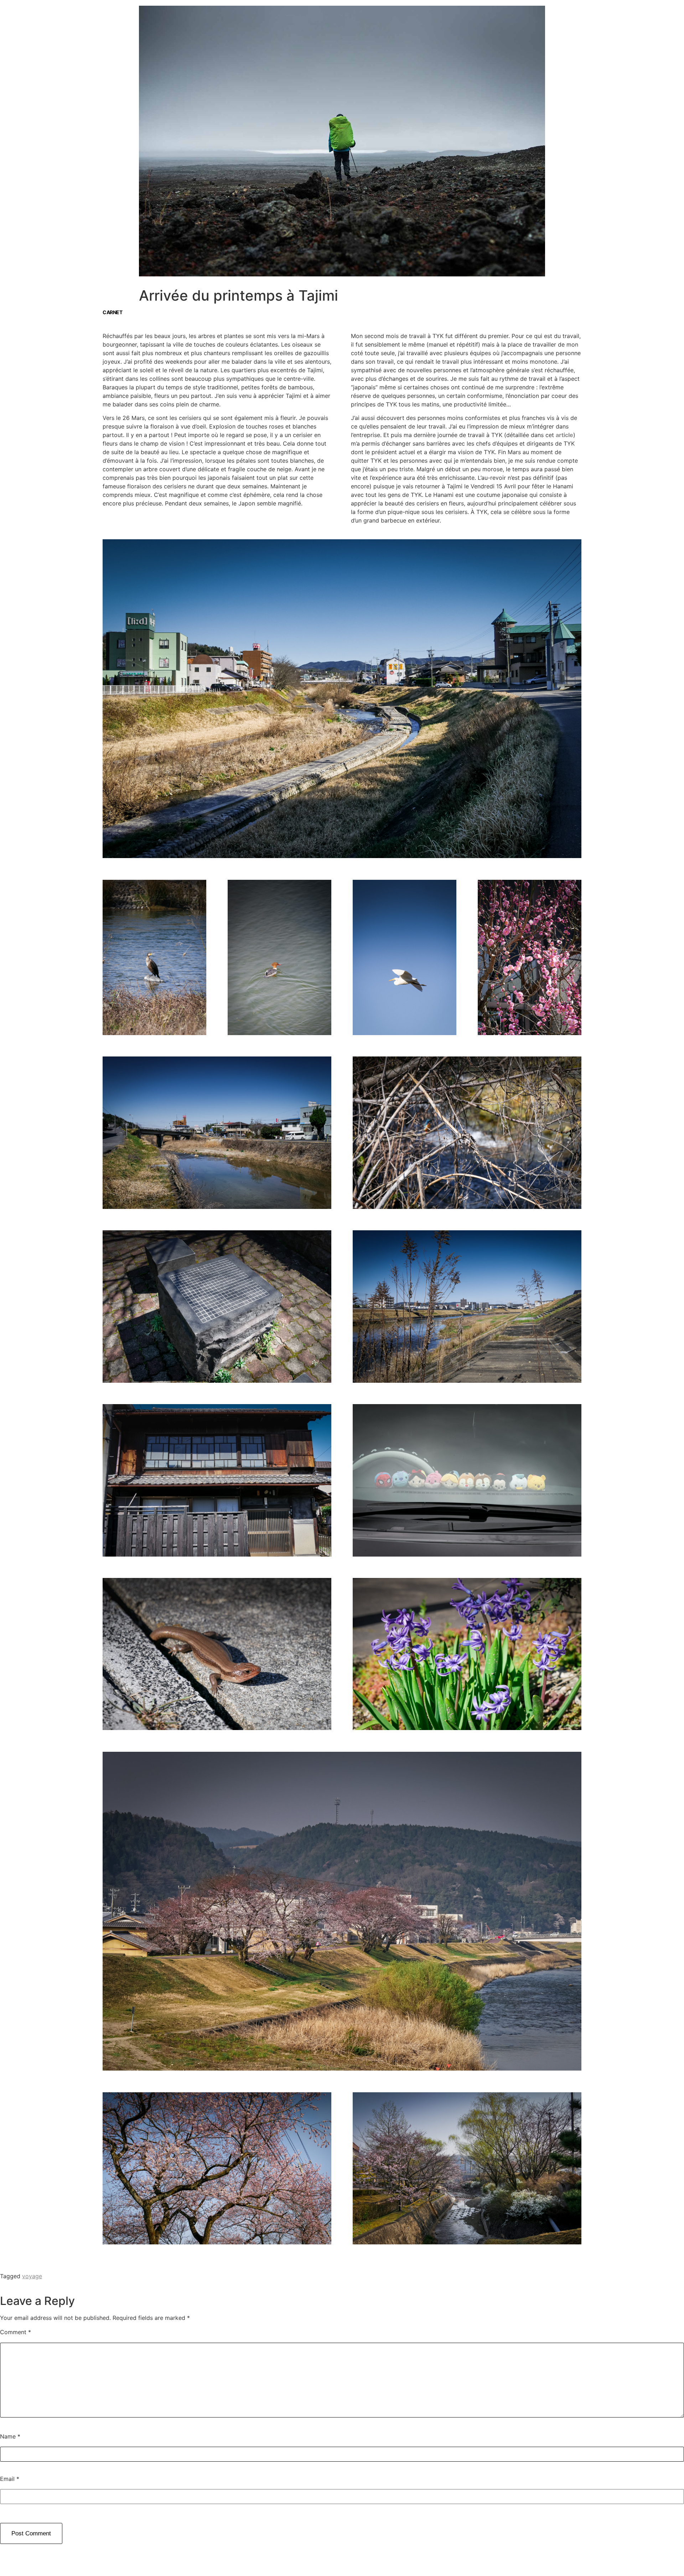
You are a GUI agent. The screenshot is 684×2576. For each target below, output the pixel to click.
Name (10, 2436)
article (564, 435)
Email (10, 2479)
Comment (15, 2332)
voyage (32, 2276)
